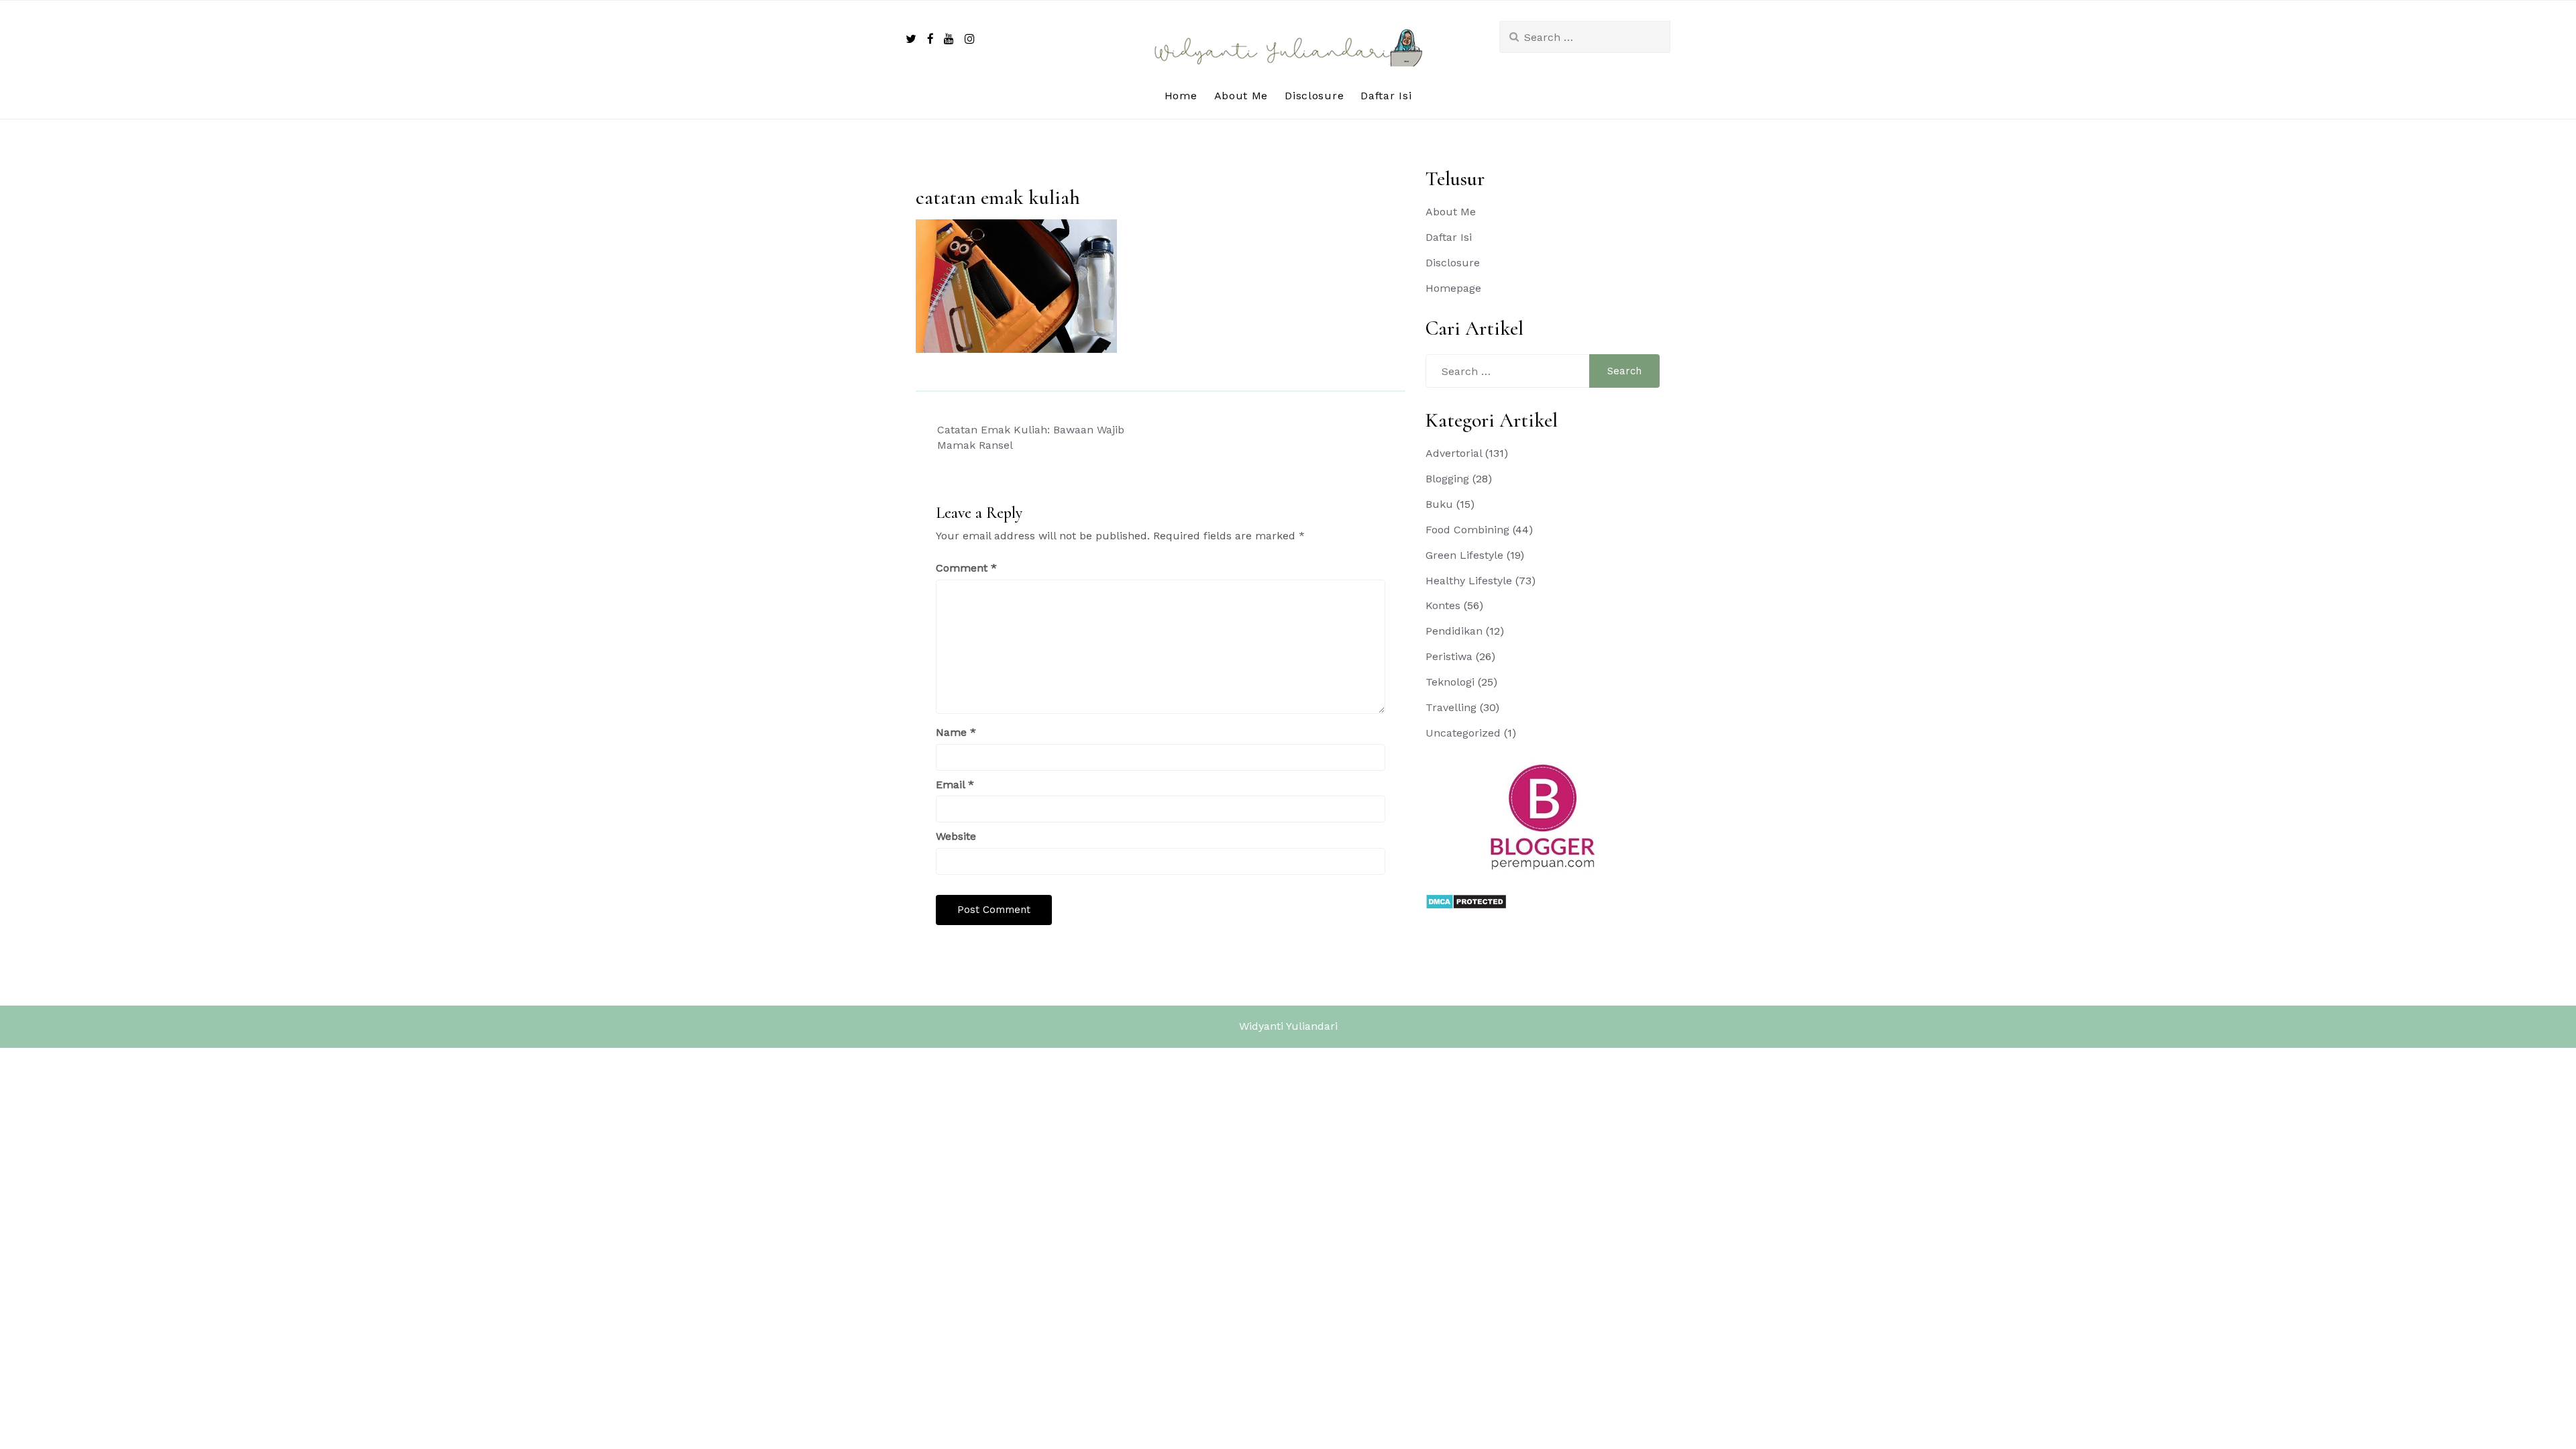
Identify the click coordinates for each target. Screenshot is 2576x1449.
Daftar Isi (1386, 96)
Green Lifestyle (1464, 555)
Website (956, 836)
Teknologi (1450, 682)
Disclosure (1314, 96)
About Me (1241, 96)
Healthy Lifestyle (1469, 581)
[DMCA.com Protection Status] (1466, 901)
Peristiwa (1449, 656)
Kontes (1443, 605)
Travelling (1451, 707)
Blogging (1447, 479)
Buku (1439, 504)
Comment (966, 568)
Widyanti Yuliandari (1288, 1026)
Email (955, 785)
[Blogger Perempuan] (1543, 816)
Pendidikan (1454, 631)
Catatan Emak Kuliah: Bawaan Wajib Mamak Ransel (1031, 437)
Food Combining (1467, 530)
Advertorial (1454, 453)
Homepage (1453, 288)
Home (1181, 96)
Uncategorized (1463, 733)
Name (956, 732)
